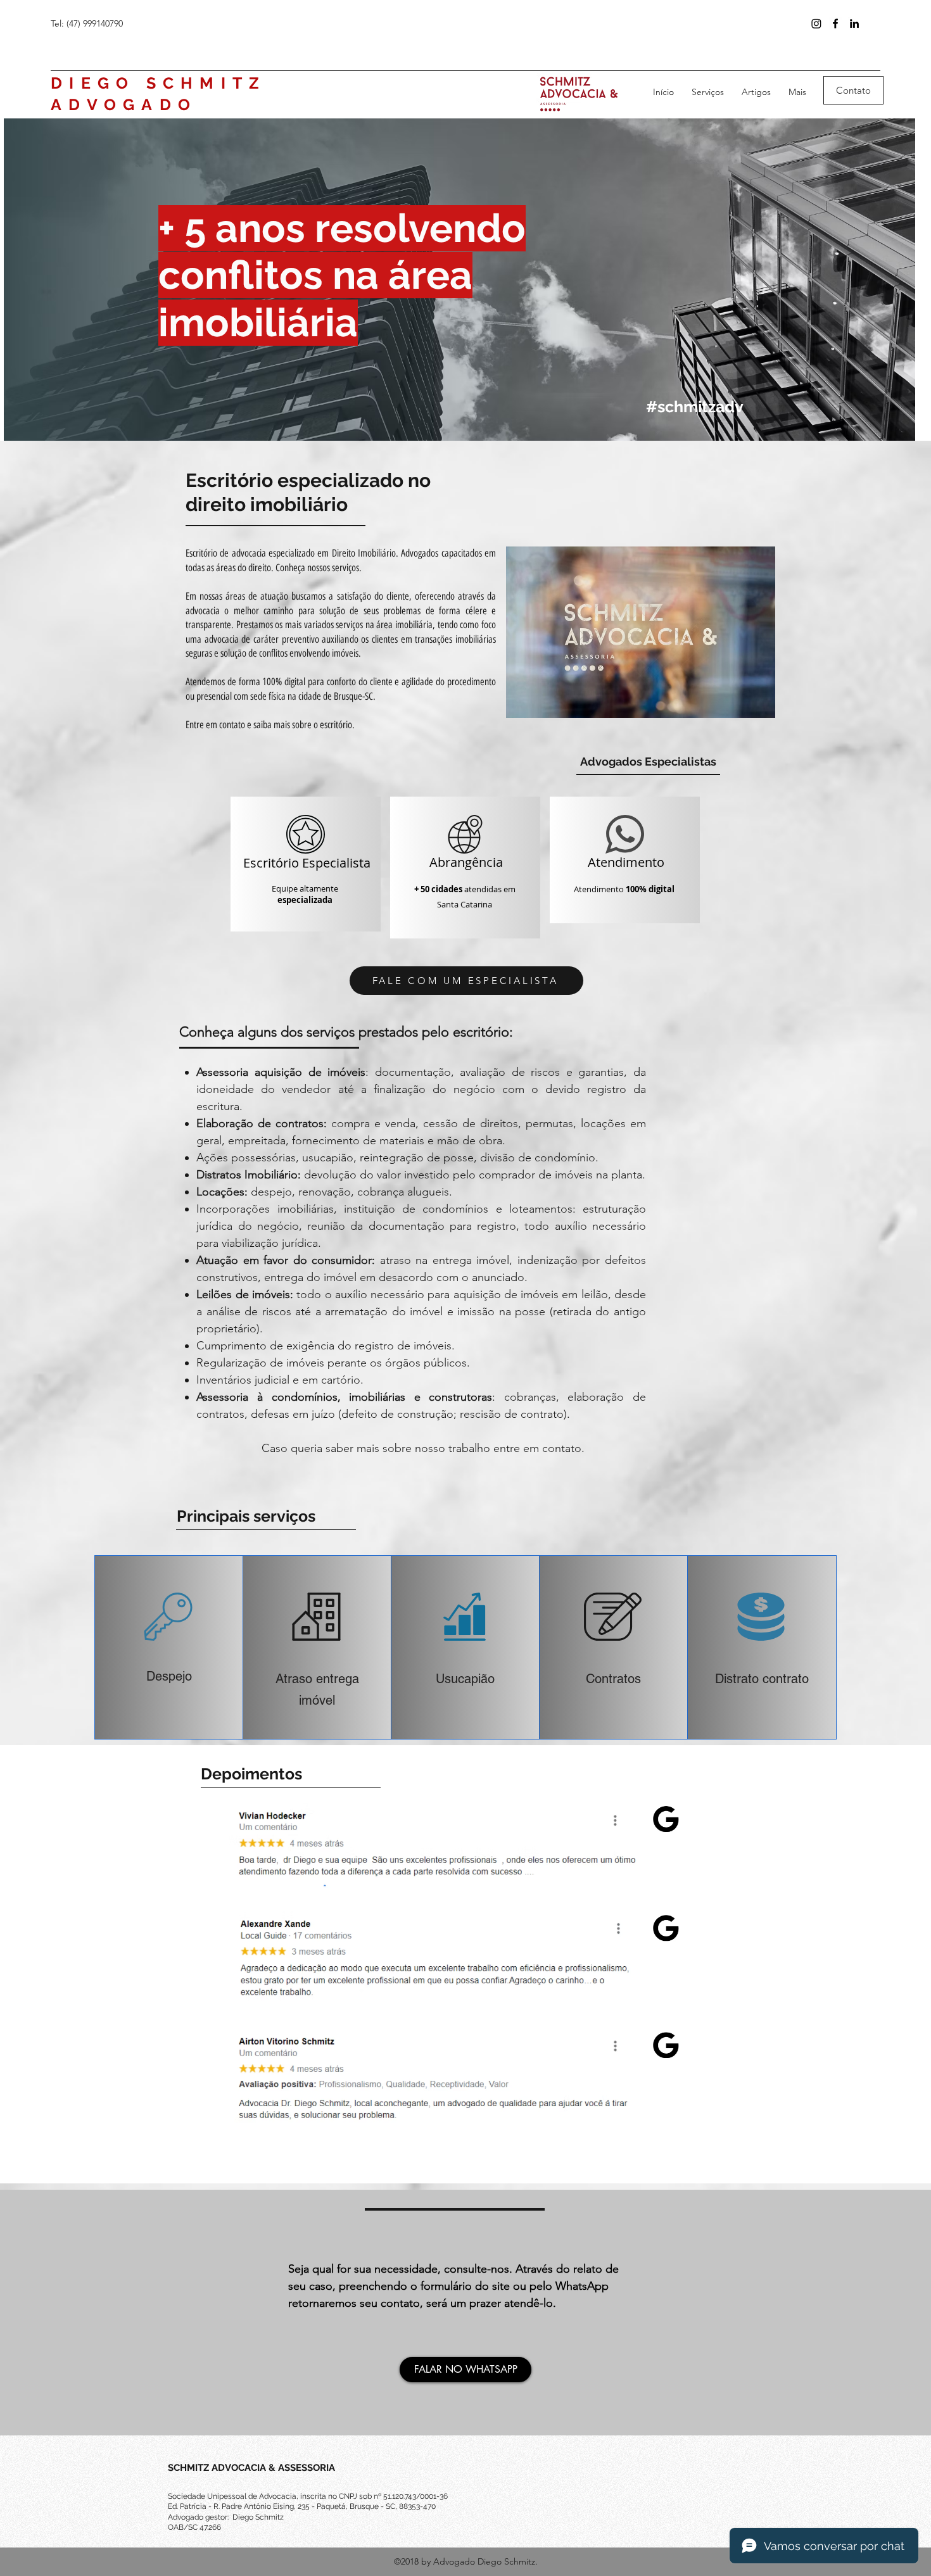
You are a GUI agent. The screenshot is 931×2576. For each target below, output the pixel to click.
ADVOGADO (124, 104)
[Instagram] (816, 23)
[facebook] (835, 23)
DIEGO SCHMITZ (158, 83)
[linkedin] (854, 23)
